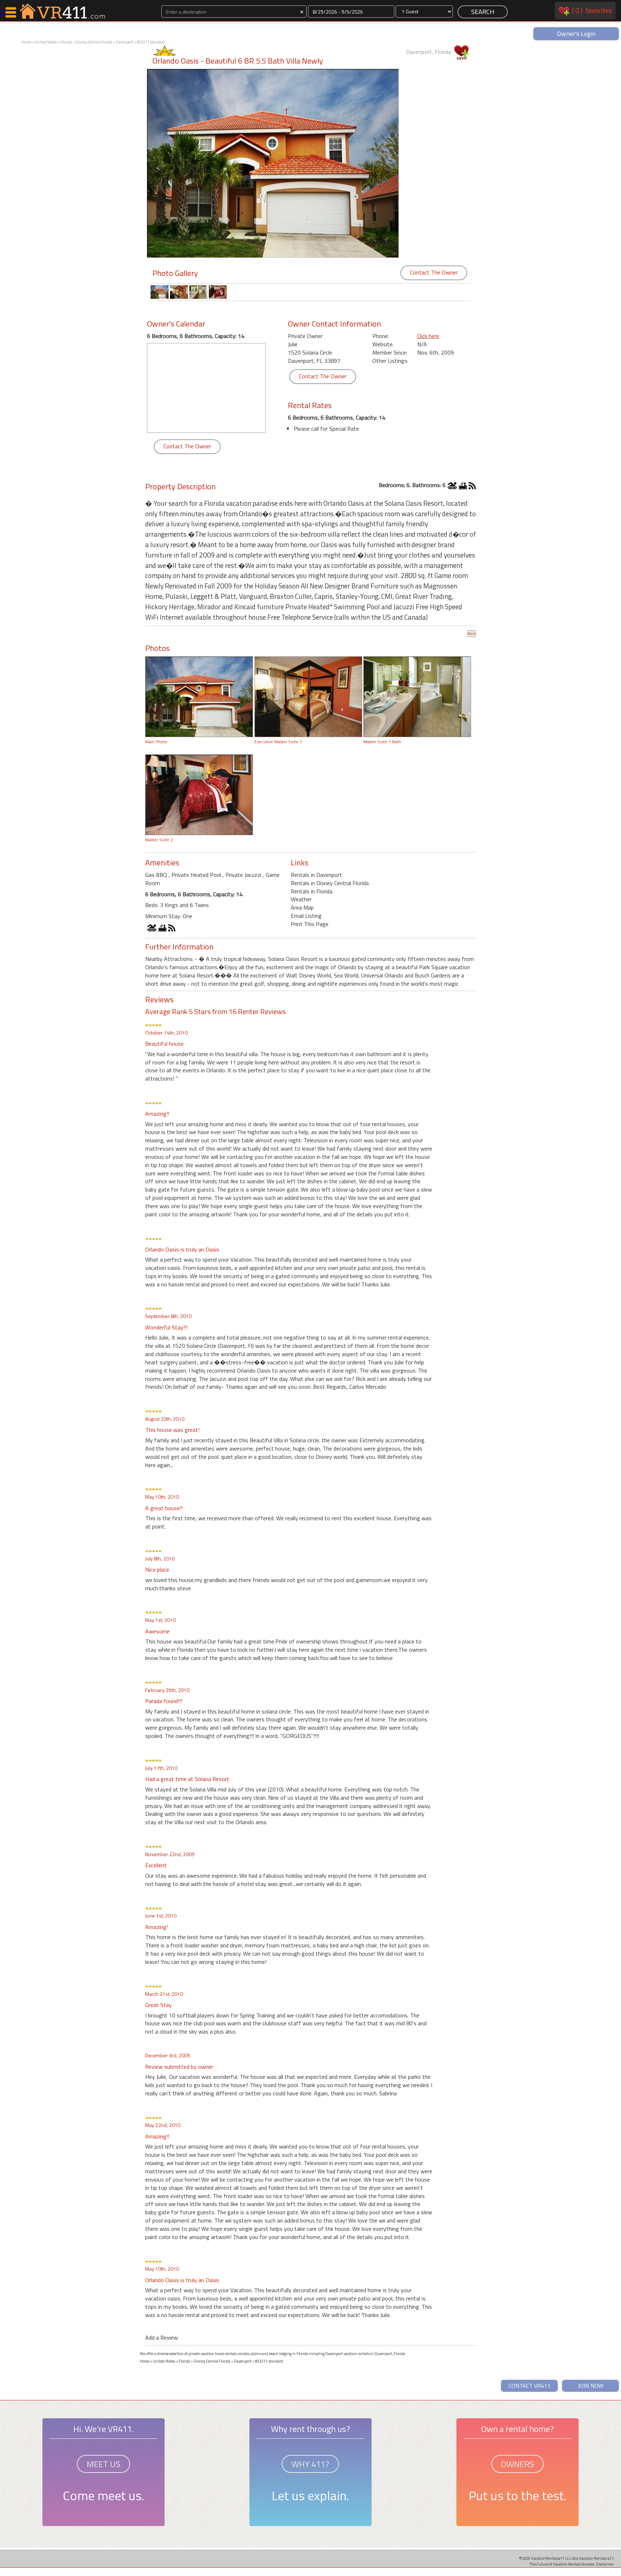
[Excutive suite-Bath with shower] (417, 696)
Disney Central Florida (94, 42)
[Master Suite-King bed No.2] (199, 794)
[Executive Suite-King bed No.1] (308, 696)
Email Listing (306, 916)
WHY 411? (310, 2464)
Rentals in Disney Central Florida (330, 883)
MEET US (103, 2464)
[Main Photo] (199, 696)
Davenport (125, 42)
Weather (301, 899)
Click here (428, 336)
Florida (66, 42)
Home (26, 42)
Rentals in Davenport (316, 875)
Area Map (302, 907)
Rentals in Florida (312, 891)
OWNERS (517, 2464)
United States (46, 42)
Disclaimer (605, 2564)
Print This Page (310, 924)
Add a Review (162, 2337)
